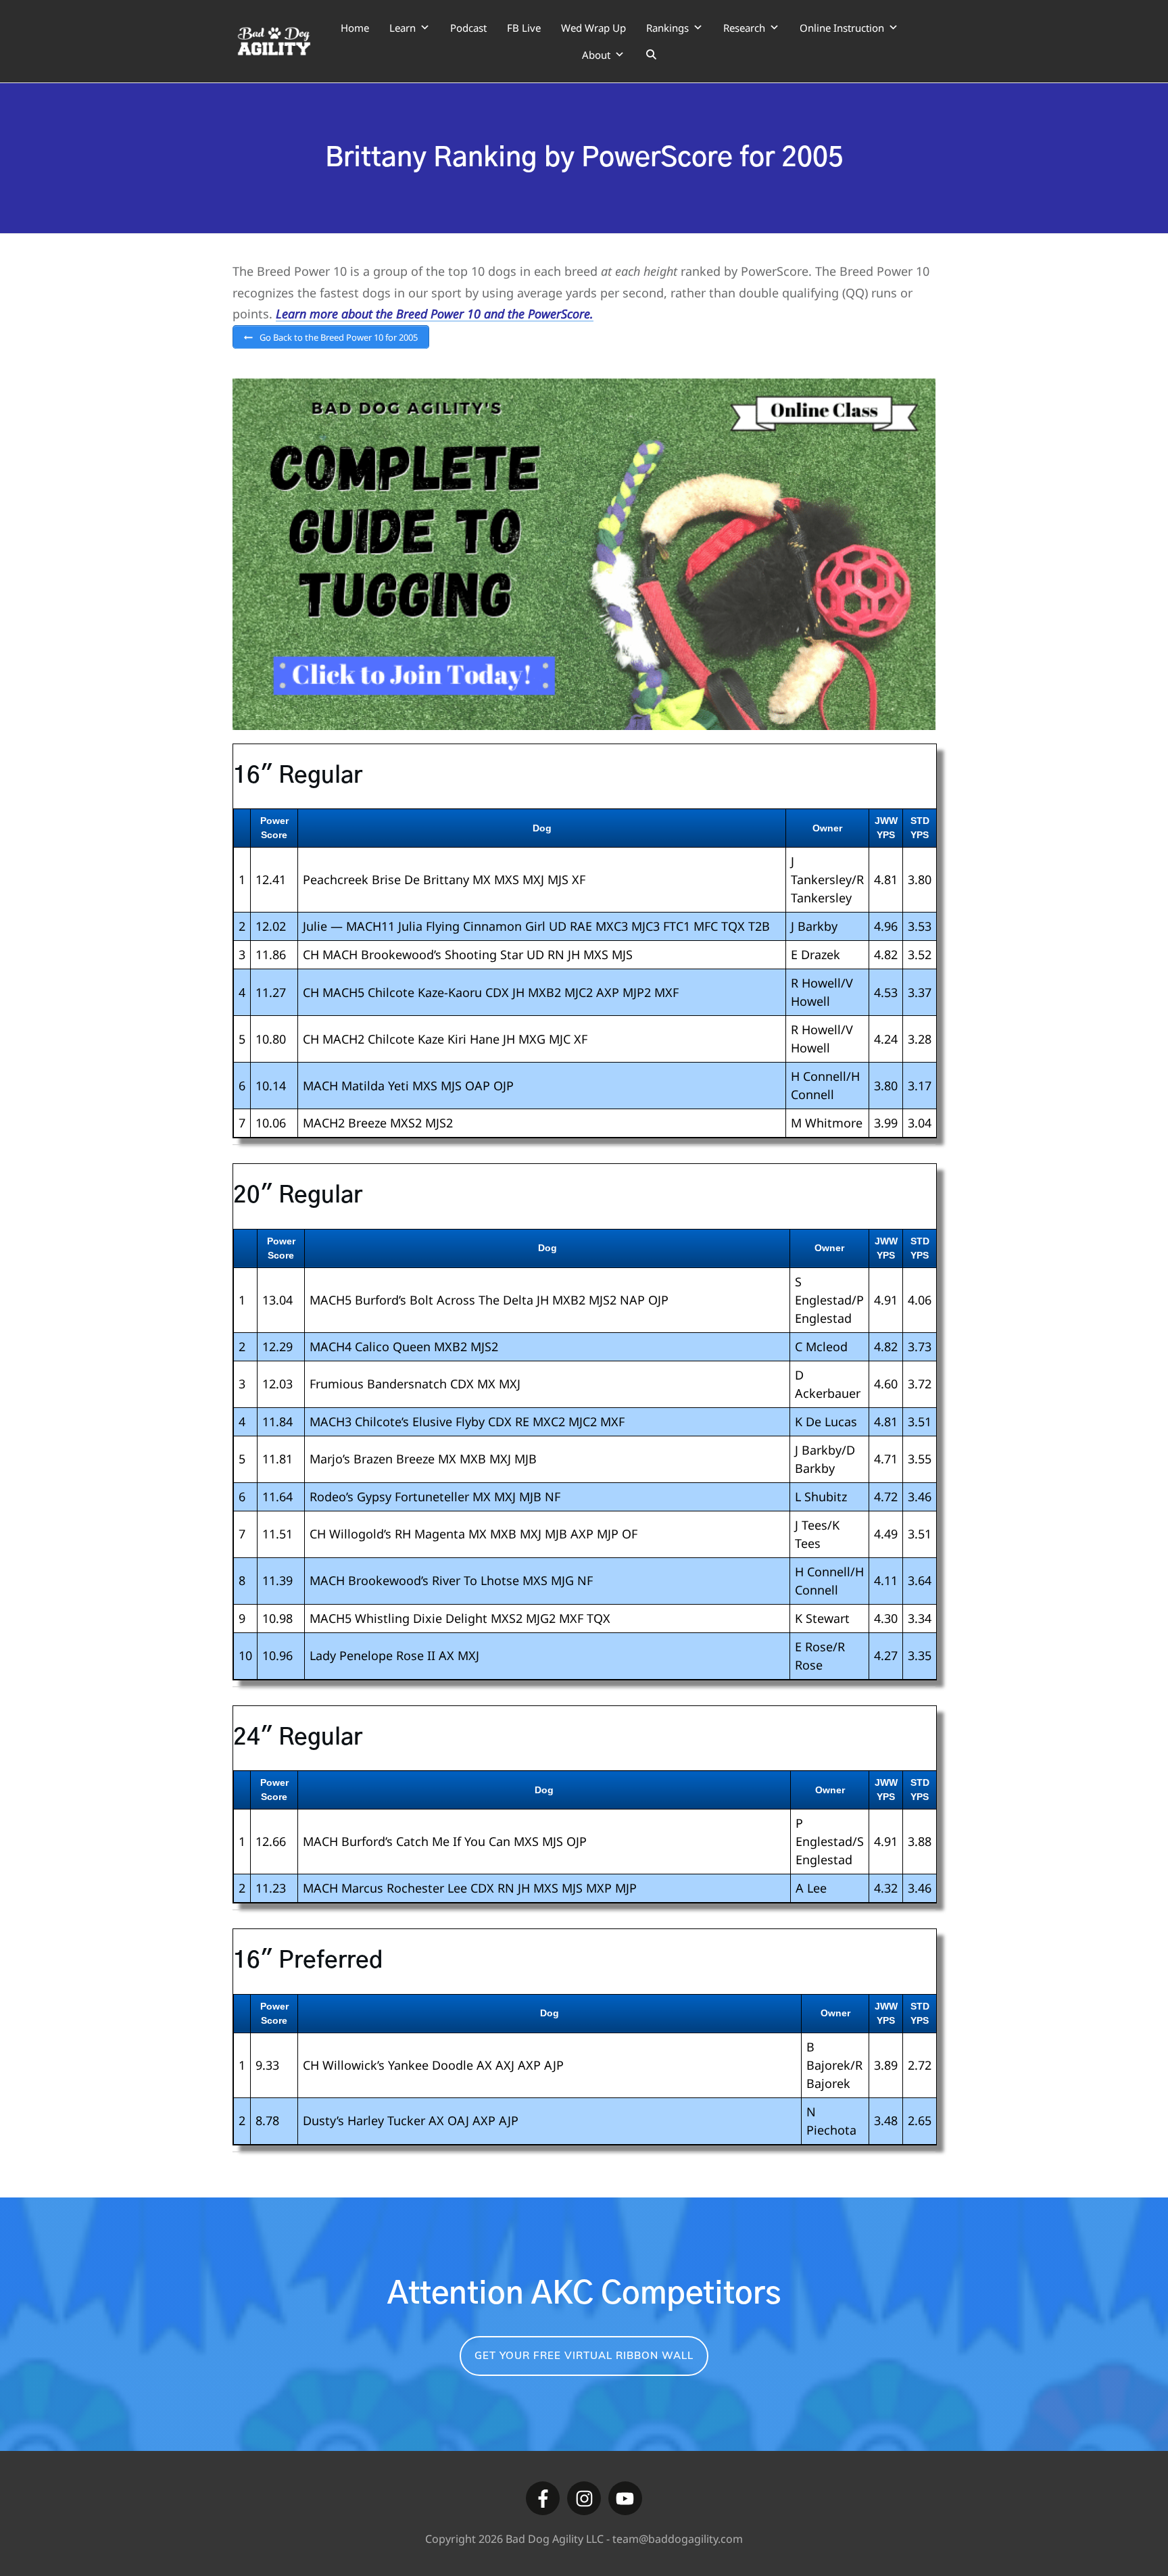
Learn (403, 28)
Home (355, 28)
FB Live (524, 28)
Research (744, 28)
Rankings (667, 28)
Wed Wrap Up (593, 28)
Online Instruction (842, 28)
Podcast (468, 28)
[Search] (651, 55)
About (596, 55)
